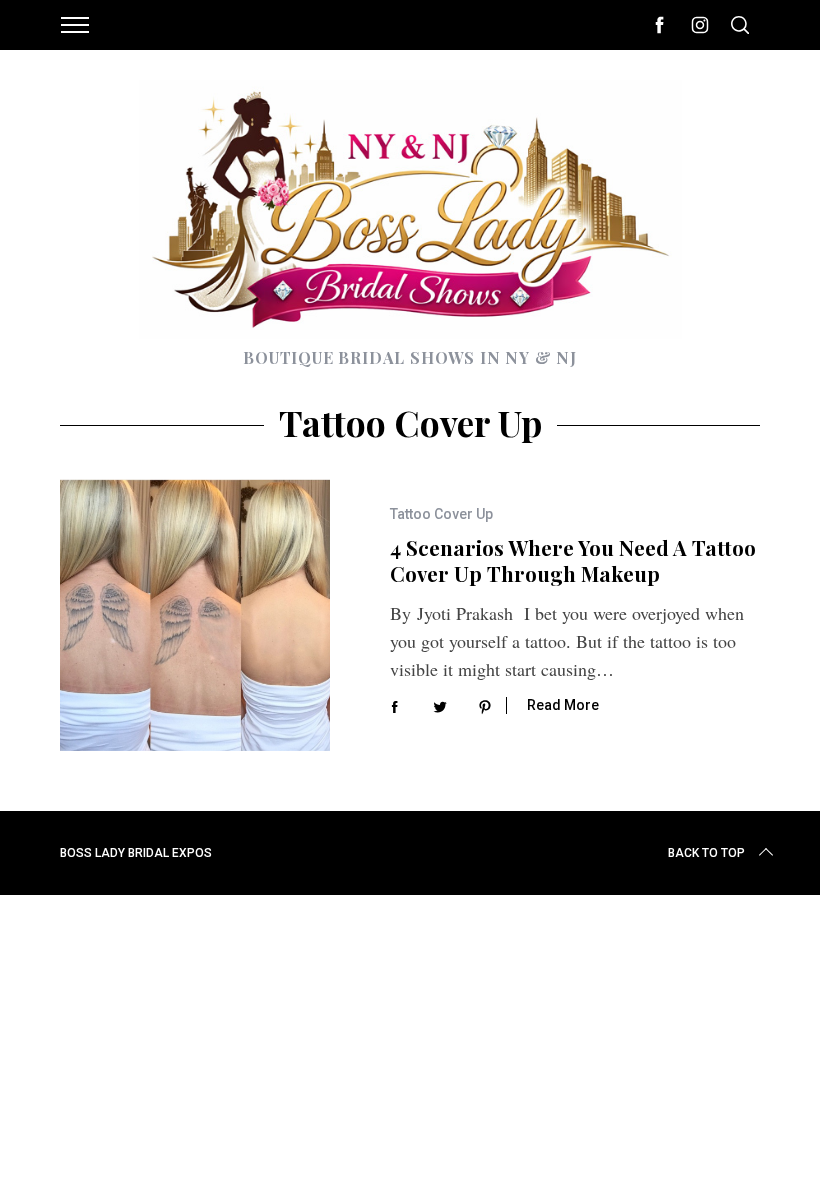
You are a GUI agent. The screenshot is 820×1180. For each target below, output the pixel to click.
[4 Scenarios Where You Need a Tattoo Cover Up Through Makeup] (195, 615)
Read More (563, 705)
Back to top (706, 853)
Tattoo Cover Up (441, 514)
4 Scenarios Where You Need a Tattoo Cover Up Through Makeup (573, 561)
